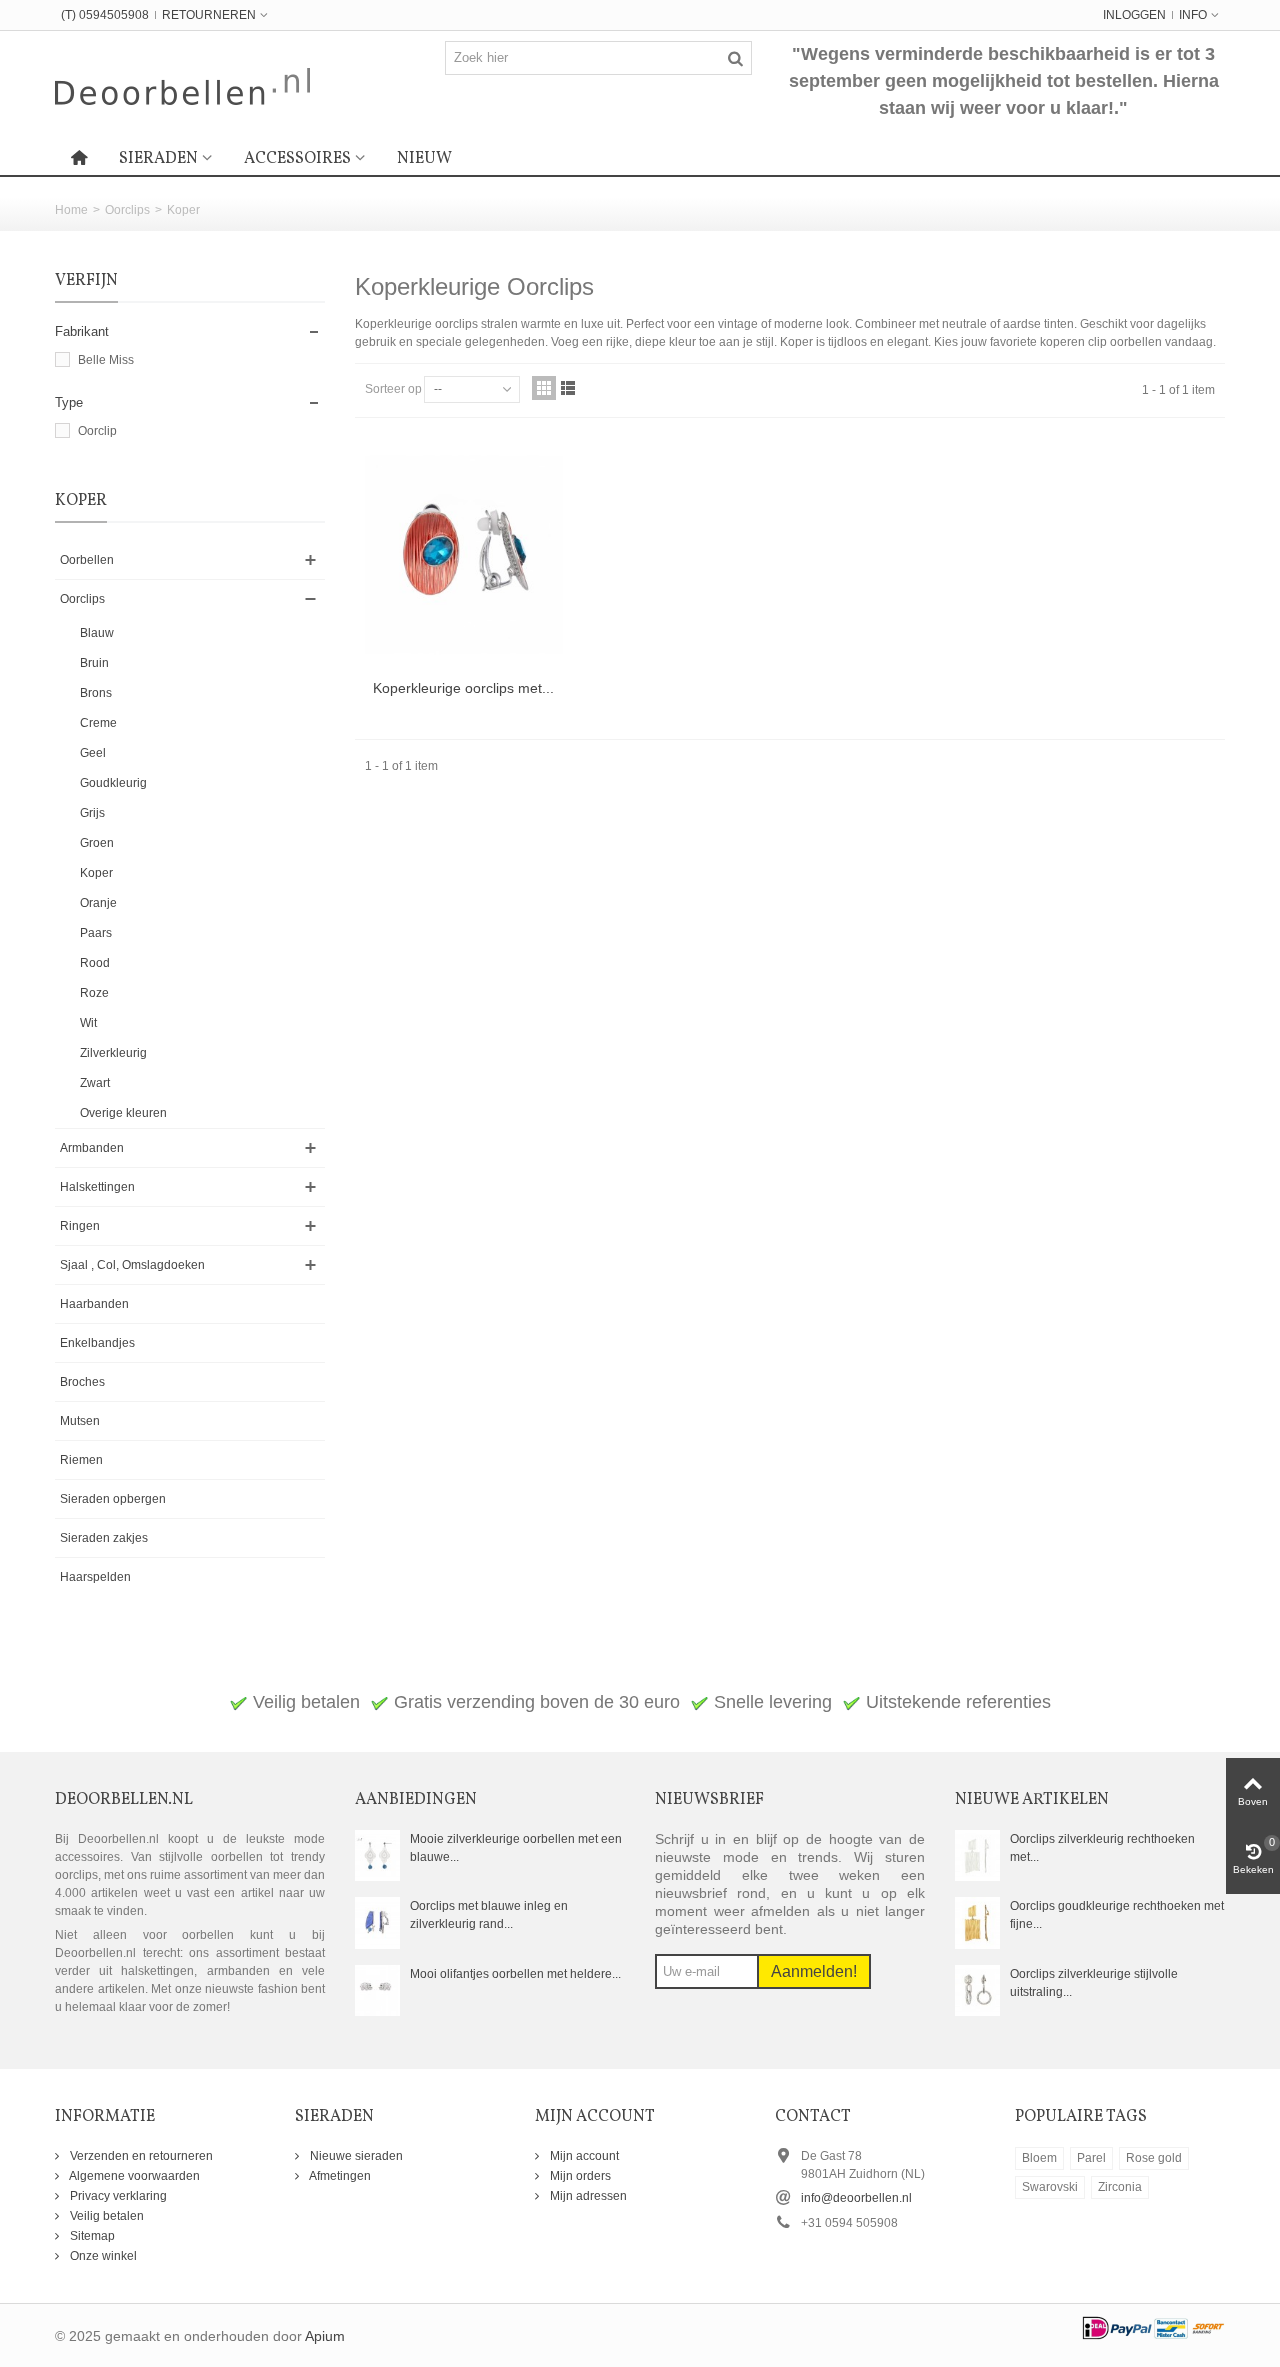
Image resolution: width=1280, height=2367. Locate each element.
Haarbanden (94, 1304)
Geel (93, 753)
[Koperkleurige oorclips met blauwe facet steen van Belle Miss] (464, 555)
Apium (325, 2336)
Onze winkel (102, 2256)
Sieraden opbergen (113, 1499)
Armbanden (92, 1148)
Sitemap (91, 2236)
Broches (82, 1382)
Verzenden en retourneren (140, 2156)
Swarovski (1050, 2187)
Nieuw (424, 159)
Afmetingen (339, 2176)
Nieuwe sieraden (355, 2156)
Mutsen (80, 1421)
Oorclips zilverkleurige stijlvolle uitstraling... (1094, 1983)
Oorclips (127, 210)
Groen (97, 843)
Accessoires (297, 159)
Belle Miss (106, 360)
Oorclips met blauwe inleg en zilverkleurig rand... (489, 1915)
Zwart (95, 1083)
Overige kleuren (123, 1113)
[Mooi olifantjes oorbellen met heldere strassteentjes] (377, 1990)
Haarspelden (95, 1577)
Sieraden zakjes (104, 1538)
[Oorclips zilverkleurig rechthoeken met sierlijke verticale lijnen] (977, 1855)
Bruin (94, 663)
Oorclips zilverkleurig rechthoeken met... (1102, 1848)
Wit (88, 1023)
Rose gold (1154, 2158)
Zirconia (1120, 2187)
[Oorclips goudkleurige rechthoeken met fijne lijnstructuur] (977, 1922)
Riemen (81, 1460)
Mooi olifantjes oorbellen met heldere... (515, 1974)
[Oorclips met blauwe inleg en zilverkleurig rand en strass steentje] (377, 1922)
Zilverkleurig (113, 1053)
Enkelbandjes (97, 1343)
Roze (94, 993)
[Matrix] (544, 388)
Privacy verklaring (117, 2196)
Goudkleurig (113, 783)
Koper (96, 873)
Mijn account (583, 2156)
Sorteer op (393, 389)
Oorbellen (87, 560)
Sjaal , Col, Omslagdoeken (132, 1265)
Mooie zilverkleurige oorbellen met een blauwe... (516, 1848)
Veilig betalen (105, 2216)
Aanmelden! (814, 1971)
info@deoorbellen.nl (856, 2198)
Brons (96, 693)
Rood (95, 963)
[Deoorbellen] (182, 85)
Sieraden (158, 159)
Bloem (1039, 2158)
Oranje (98, 903)
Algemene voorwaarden (133, 2176)
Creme (98, 723)
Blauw (97, 633)
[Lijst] (568, 388)
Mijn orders (579, 2176)
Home (71, 210)
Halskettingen (97, 1187)
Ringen (80, 1226)
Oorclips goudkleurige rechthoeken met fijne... (1117, 1915)
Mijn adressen (587, 2196)
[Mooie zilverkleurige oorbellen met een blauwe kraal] (377, 1855)
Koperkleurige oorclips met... (463, 688)
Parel (1091, 2158)
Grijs (92, 813)
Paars (96, 933)
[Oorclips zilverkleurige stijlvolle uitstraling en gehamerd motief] (977, 1990)
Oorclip (97, 431)
